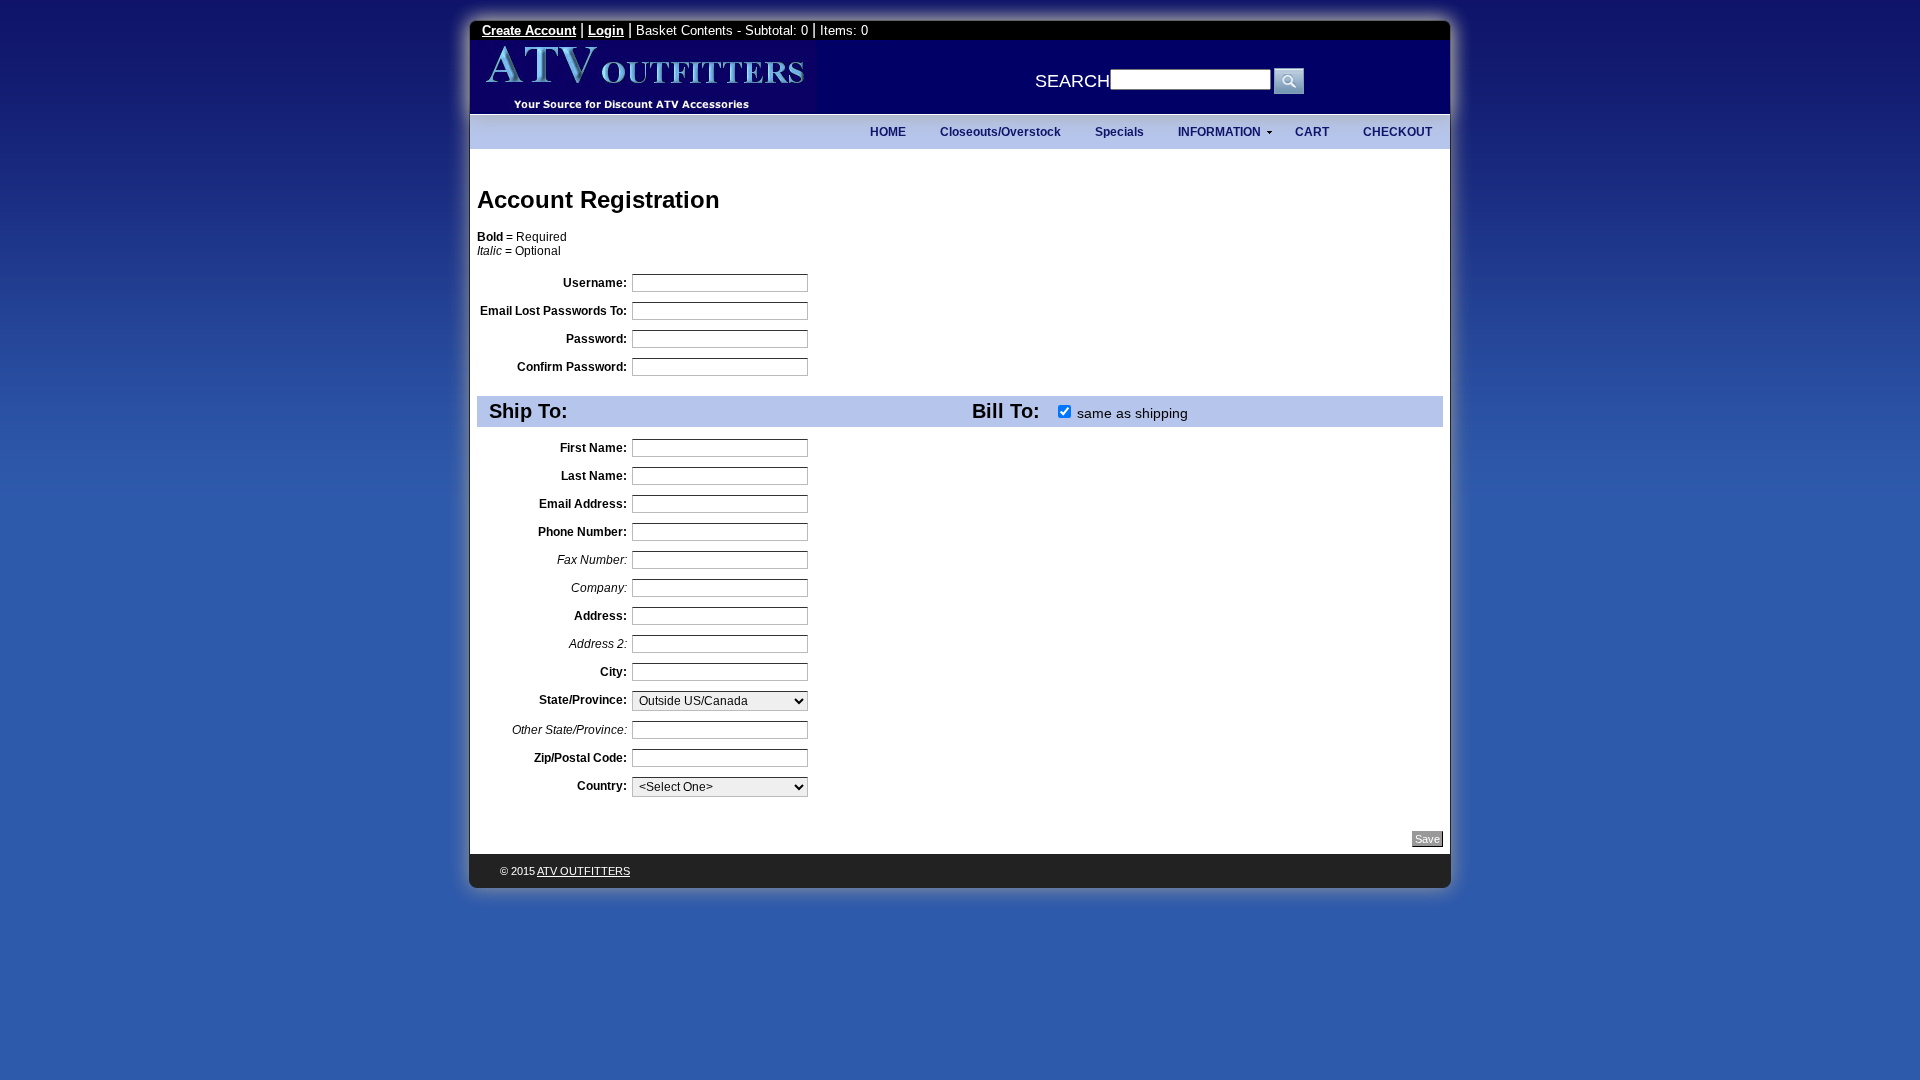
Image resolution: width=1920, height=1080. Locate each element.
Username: (595, 283)
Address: (600, 616)
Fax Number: (592, 560)
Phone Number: (582, 532)
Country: (602, 786)
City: (613, 672)
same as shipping (1132, 413)
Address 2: (598, 644)
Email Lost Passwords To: (553, 311)
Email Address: (583, 504)
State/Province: (583, 700)
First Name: (593, 448)
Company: (599, 588)
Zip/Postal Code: (580, 758)
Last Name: (594, 476)
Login (606, 30)
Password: (596, 339)
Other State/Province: (569, 730)
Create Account (529, 30)
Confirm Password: (572, 367)
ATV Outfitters (583, 871)
